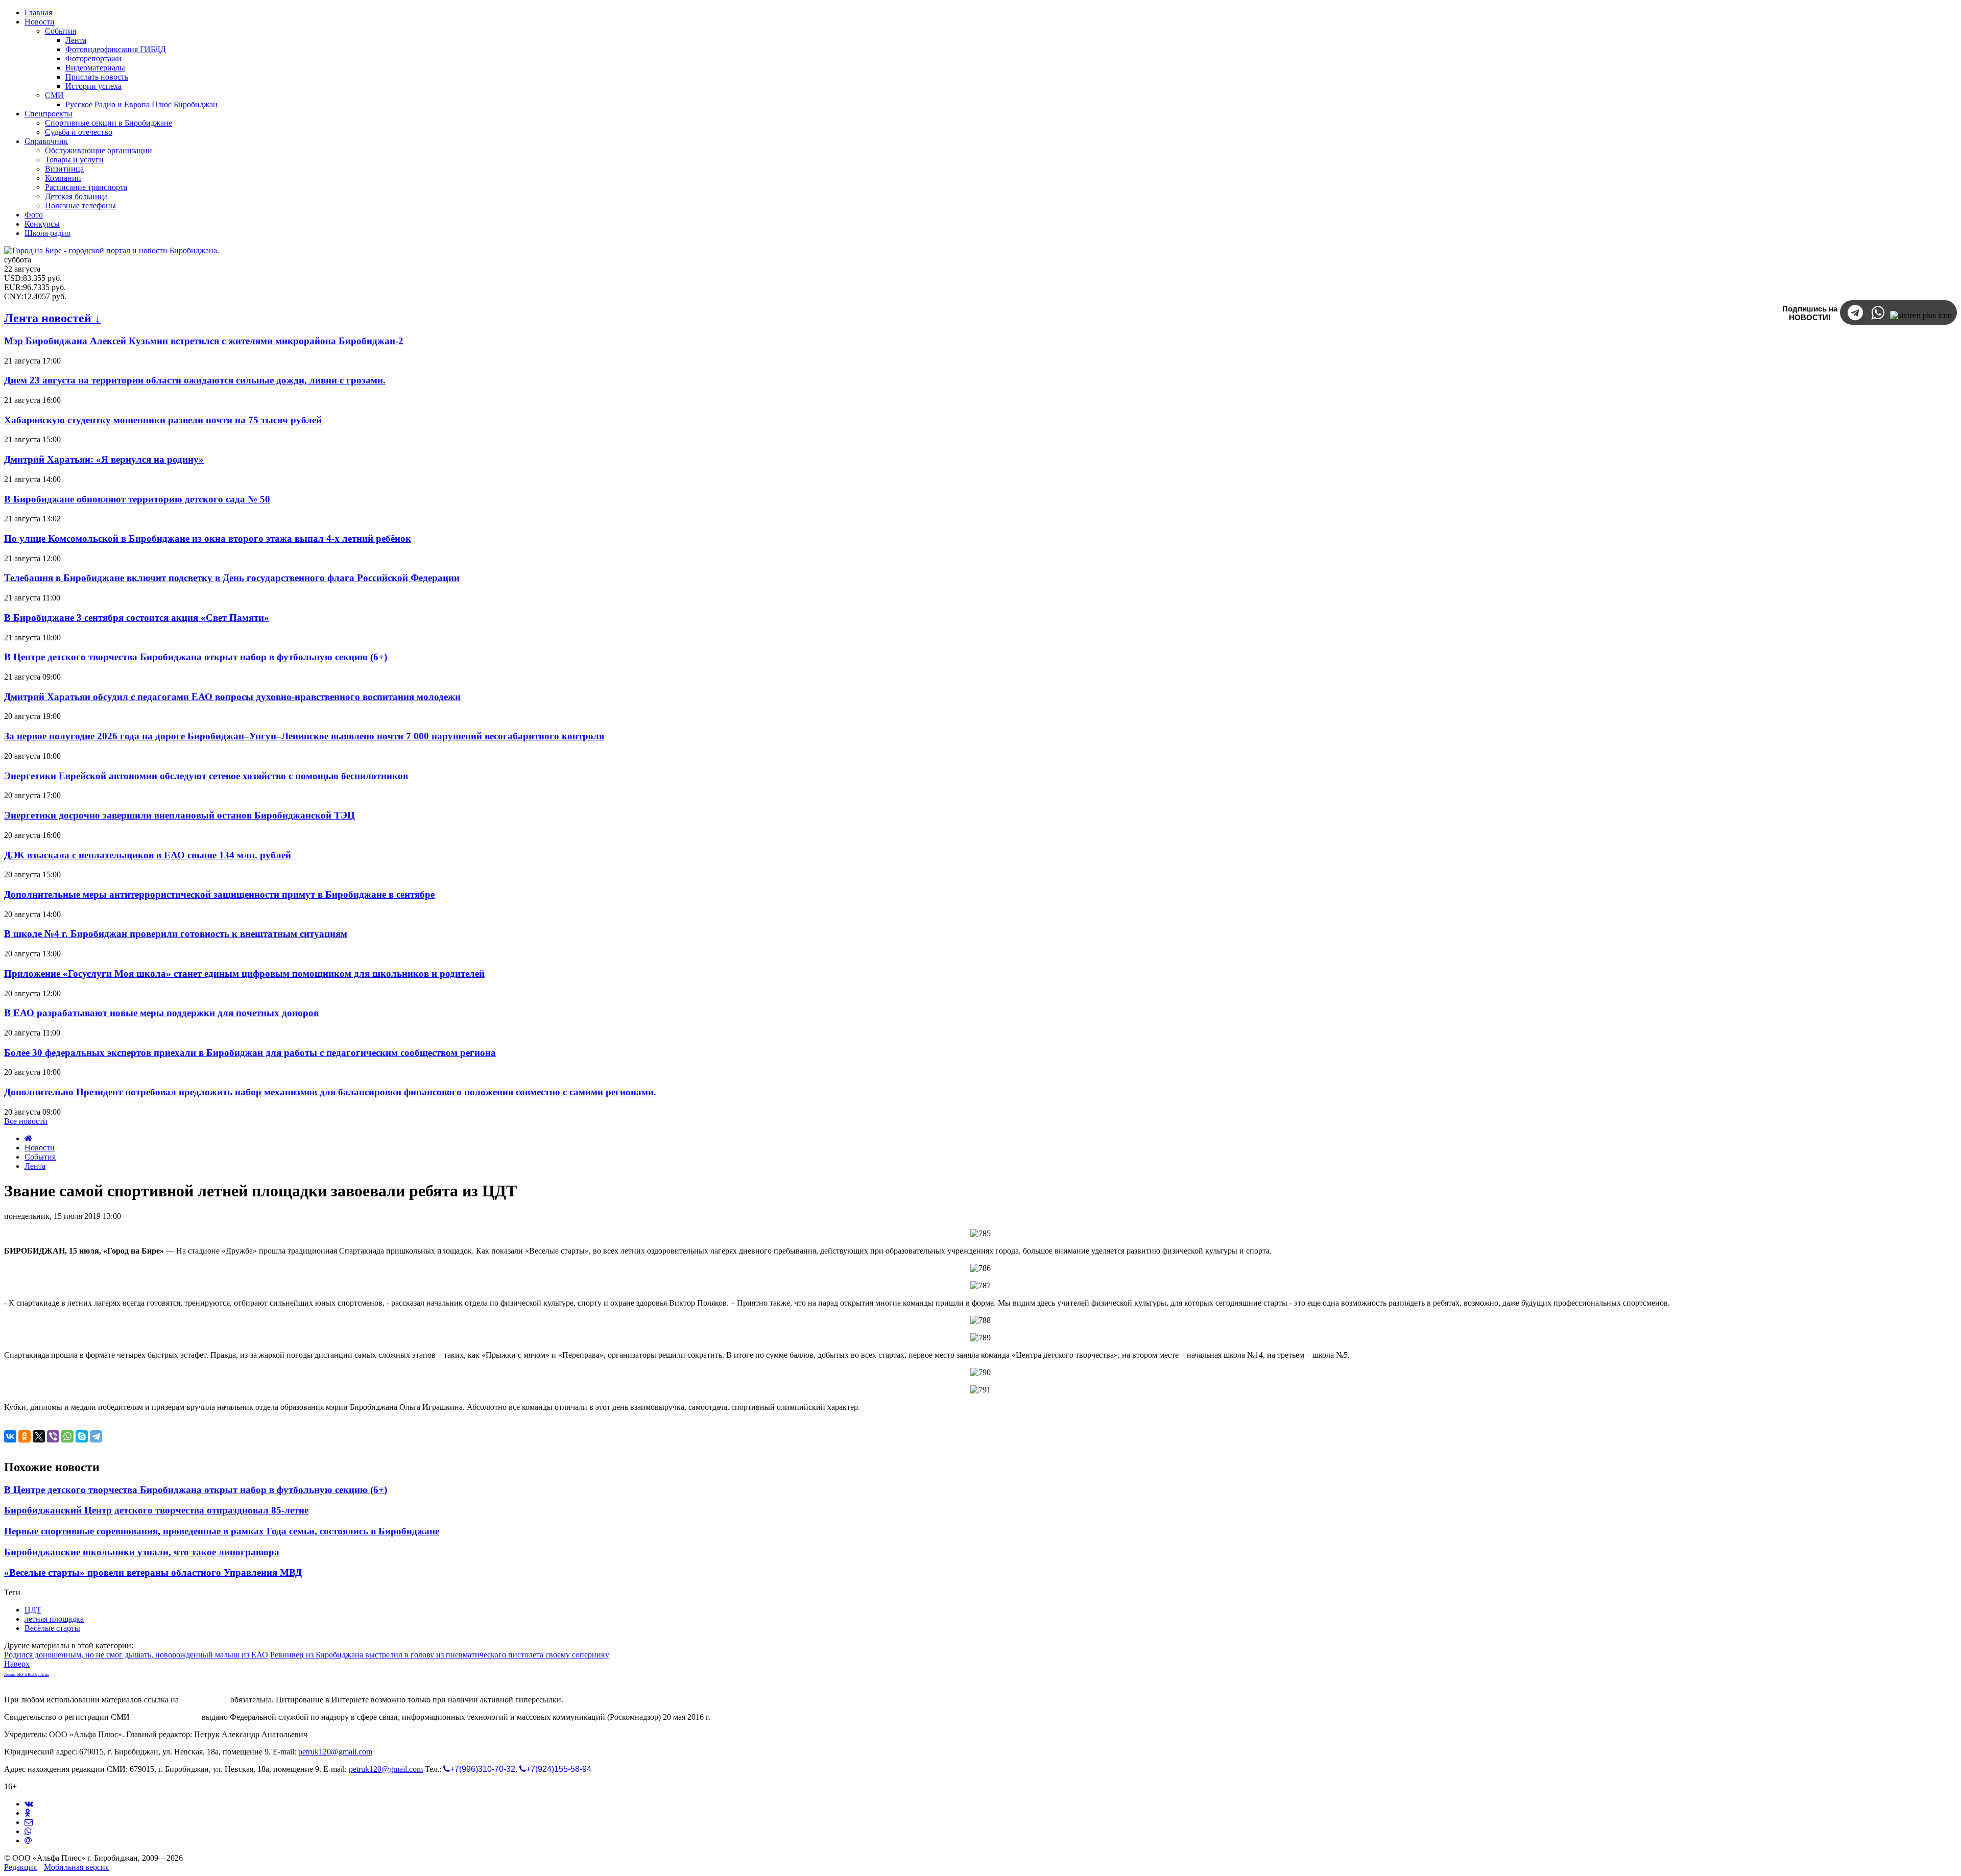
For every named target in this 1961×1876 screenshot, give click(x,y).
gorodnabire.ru (205, 1700)
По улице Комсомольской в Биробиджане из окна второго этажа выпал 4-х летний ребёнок (208, 538)
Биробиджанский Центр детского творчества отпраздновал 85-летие (156, 1510)
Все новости (26, 1121)
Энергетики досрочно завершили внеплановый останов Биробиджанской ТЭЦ (180, 815)
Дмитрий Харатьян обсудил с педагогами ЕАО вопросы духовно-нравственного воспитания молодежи (232, 697)
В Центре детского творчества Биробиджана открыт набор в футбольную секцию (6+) (196, 657)
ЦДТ (33, 1610)
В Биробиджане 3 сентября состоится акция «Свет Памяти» (137, 618)
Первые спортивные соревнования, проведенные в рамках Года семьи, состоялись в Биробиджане (222, 1531)
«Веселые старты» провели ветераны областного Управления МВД (153, 1572)
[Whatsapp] (28, 1831)
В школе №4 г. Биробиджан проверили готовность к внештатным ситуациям (176, 934)
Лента (35, 1166)
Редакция (20, 1867)
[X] (39, 1436)
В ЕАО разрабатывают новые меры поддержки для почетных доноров (161, 1013)
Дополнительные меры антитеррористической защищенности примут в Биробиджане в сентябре (219, 894)
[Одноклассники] (25, 1436)
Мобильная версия (76, 1867)
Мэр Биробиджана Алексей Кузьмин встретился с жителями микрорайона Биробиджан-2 (204, 341)
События (40, 1157)
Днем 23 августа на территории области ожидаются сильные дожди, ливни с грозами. (195, 380)
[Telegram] (96, 1436)
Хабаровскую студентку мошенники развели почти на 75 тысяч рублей (163, 420)
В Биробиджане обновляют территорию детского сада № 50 (137, 499)
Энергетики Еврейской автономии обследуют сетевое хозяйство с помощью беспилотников (206, 776)
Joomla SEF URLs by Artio (27, 1675)
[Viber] (53, 1436)
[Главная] (28, 1138)
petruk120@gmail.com (335, 1752)
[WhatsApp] (67, 1436)
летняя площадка (54, 1619)
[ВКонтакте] (10, 1436)
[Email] (28, 1841)
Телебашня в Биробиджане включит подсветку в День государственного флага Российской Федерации (232, 578)
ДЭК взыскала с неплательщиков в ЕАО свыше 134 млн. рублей (148, 855)
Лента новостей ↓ (52, 318)
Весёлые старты (52, 1628)
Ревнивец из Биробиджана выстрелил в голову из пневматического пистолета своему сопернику (440, 1655)
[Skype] (82, 1436)
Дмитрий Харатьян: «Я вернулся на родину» (104, 459)
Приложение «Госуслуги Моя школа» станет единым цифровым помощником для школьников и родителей (244, 973)
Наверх (17, 1664)
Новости (40, 1148)
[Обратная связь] (29, 1822)
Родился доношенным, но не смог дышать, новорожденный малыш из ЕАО (136, 1655)
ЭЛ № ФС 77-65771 (166, 1717)
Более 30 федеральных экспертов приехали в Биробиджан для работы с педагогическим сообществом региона (250, 1053)
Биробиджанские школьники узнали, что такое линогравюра (142, 1552)
